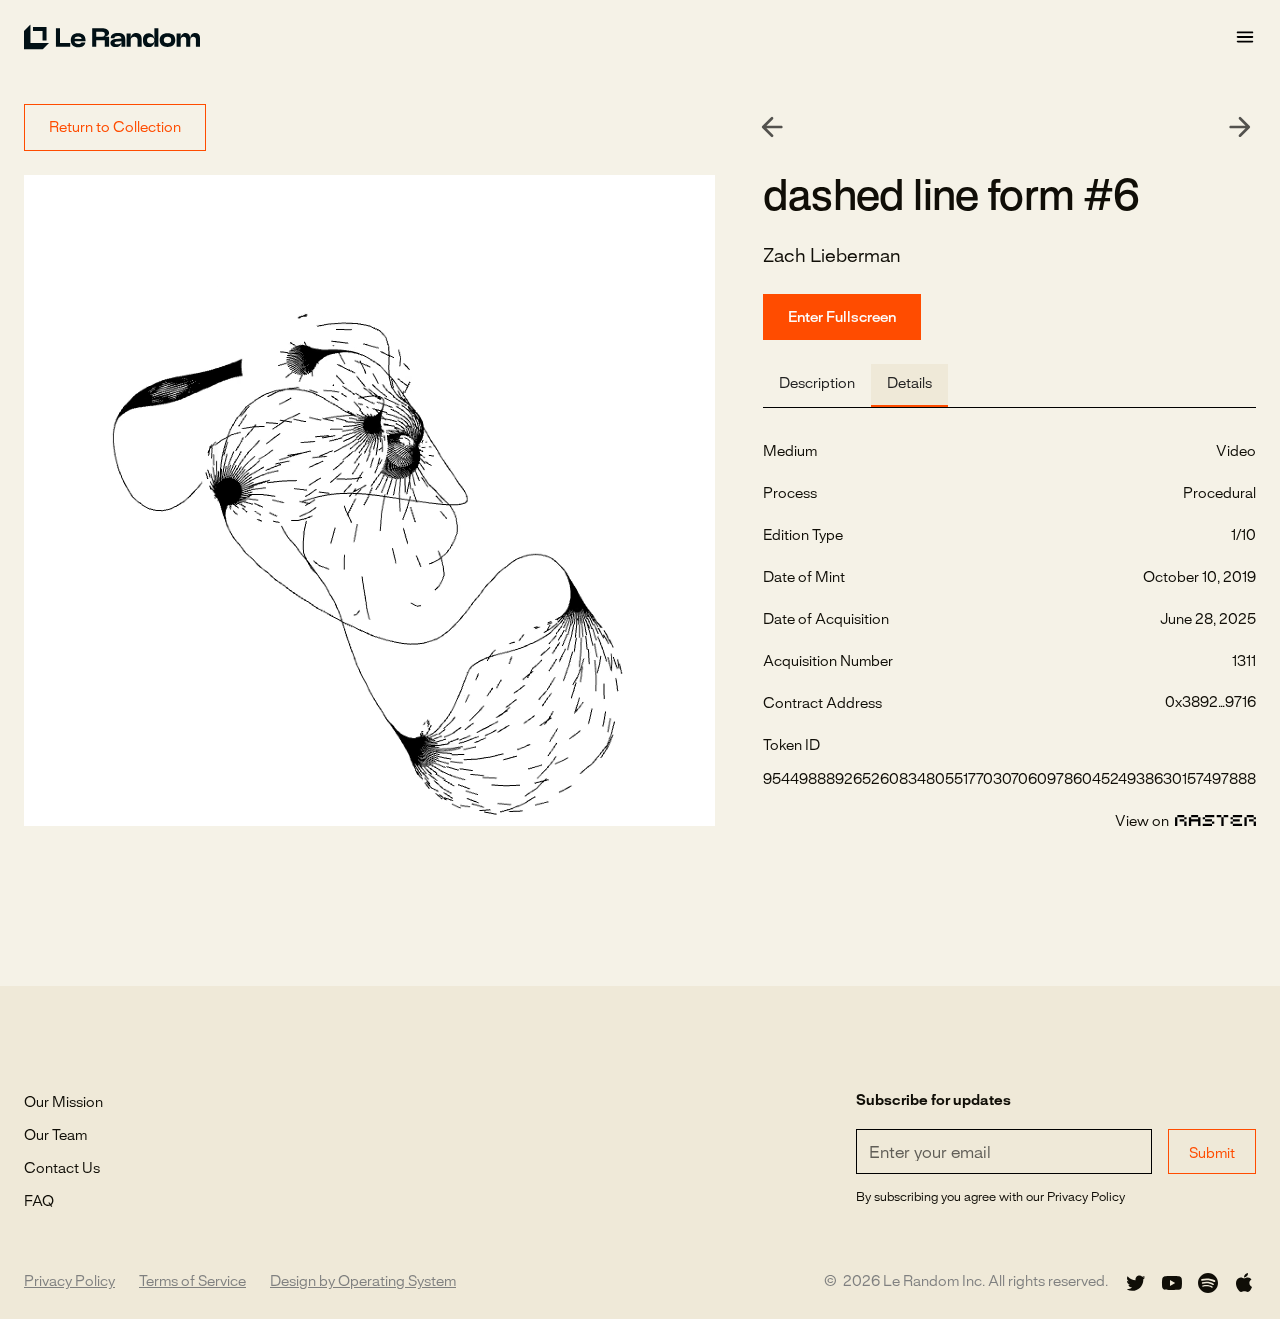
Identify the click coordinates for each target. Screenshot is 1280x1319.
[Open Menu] (1245, 37)
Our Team (55, 1136)
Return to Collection (115, 128)
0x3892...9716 (1210, 703)
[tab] (817, 385)
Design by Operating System (363, 1282)
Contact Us (62, 1169)
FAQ (39, 1202)
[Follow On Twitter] (1136, 1283)
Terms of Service (192, 1282)
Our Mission (63, 1103)
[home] (629, 37)
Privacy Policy (69, 1282)
